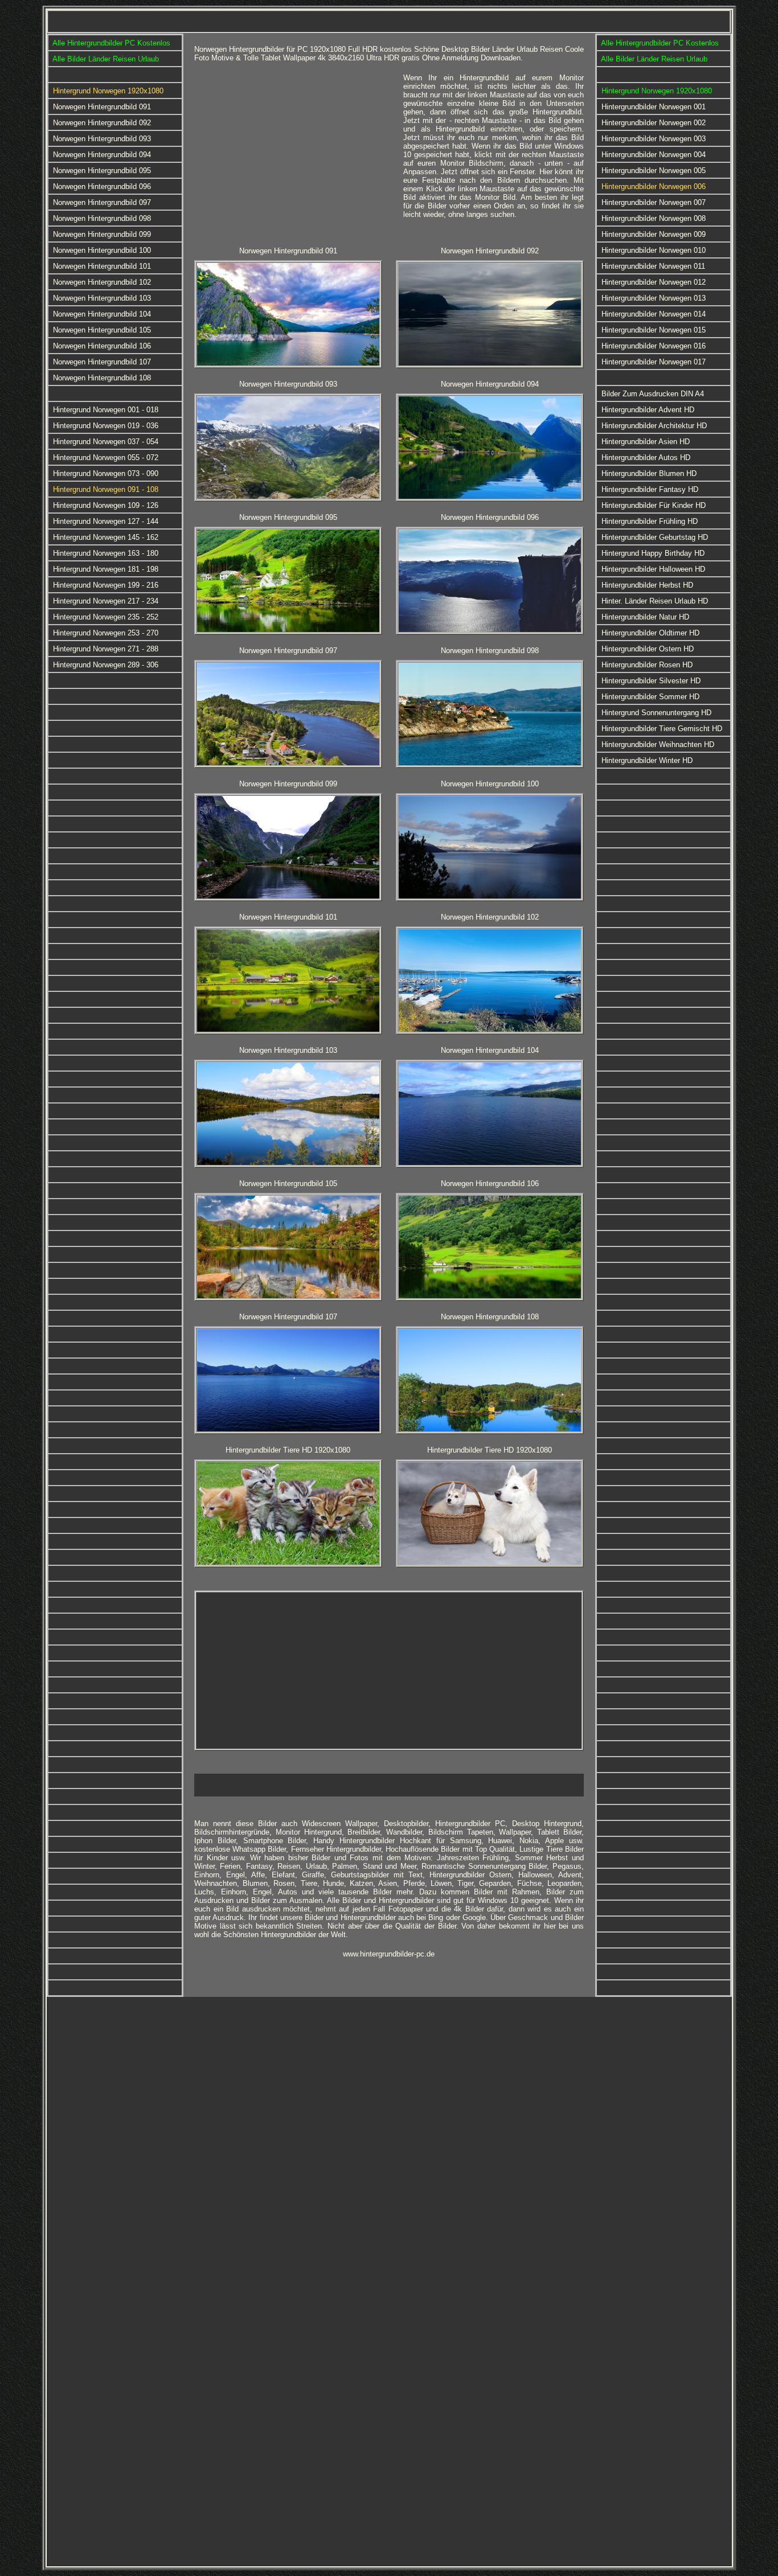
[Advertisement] (294, 153)
